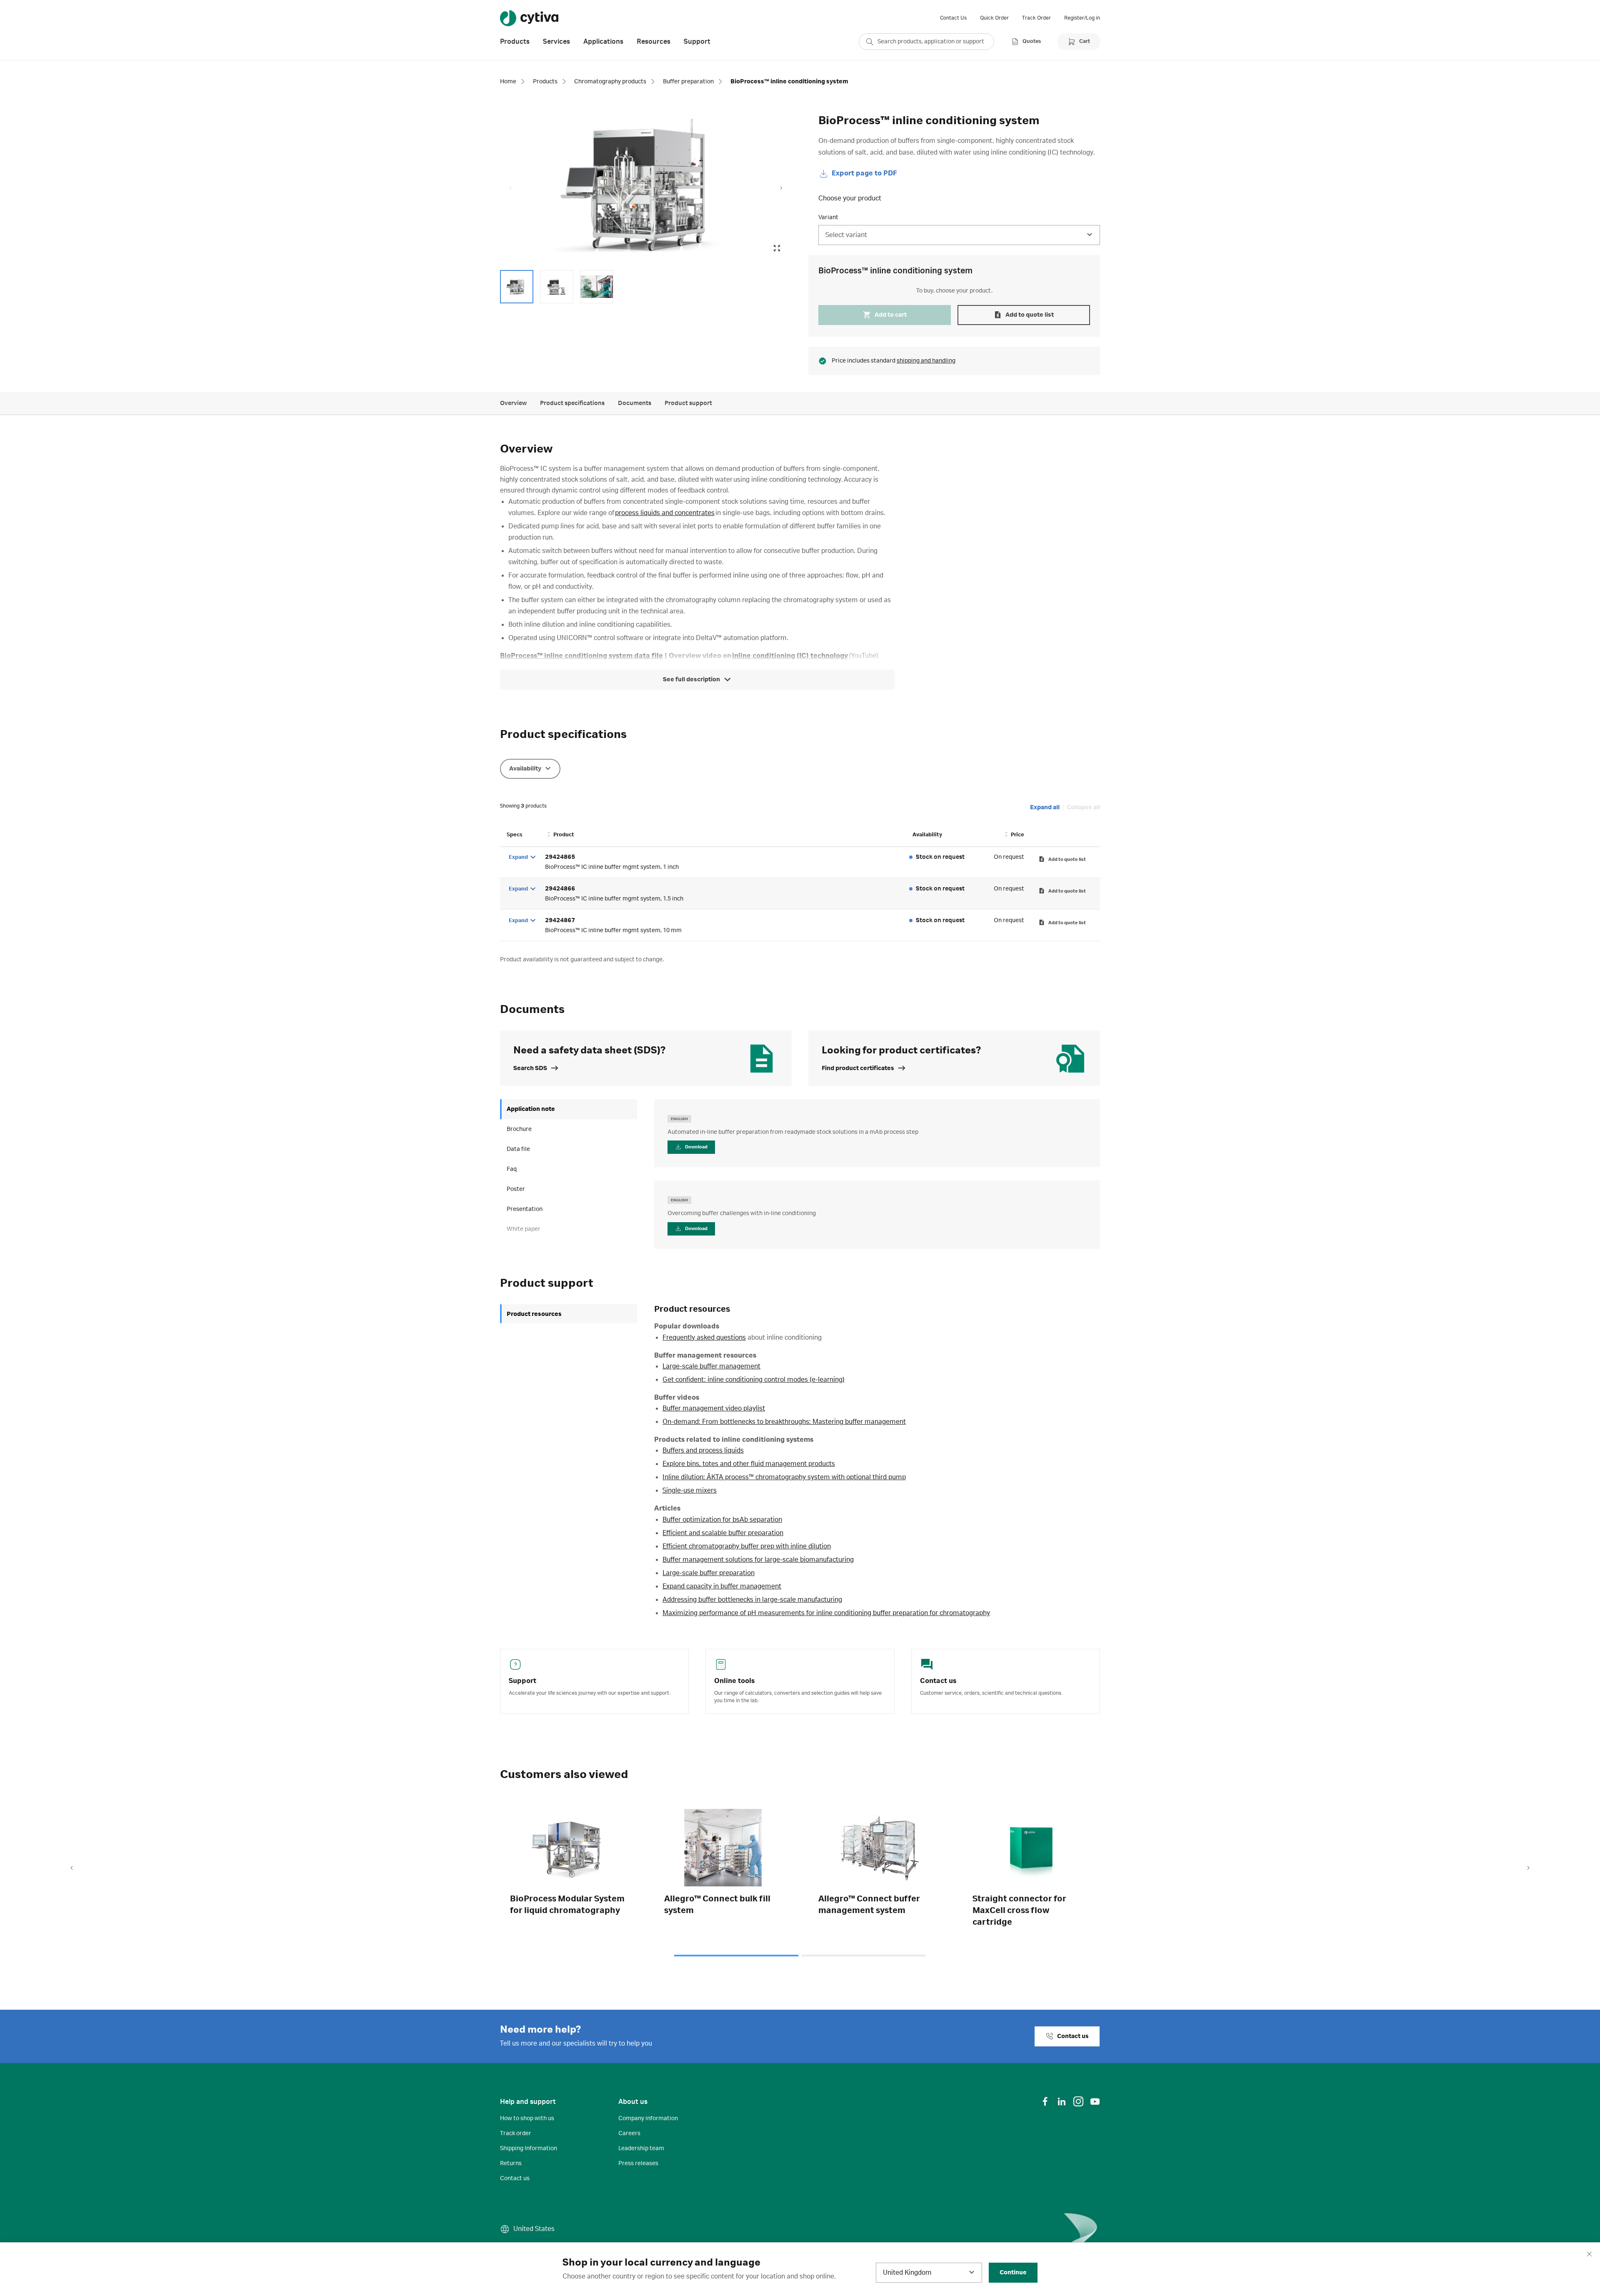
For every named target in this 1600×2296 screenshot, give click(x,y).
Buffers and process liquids (703, 1451)
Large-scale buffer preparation (709, 1573)
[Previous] (72, 1868)
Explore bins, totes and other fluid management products (749, 1464)
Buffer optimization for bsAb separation (722, 1520)
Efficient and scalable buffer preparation (723, 1533)
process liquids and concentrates (665, 513)
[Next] (1528, 1868)
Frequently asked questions (704, 1338)
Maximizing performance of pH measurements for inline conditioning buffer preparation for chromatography (826, 1613)
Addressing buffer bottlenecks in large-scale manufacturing (752, 1600)
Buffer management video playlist (714, 1408)
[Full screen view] (777, 248)
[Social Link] (1045, 2101)
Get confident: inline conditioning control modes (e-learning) (754, 1380)
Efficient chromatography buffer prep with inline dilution (747, 1546)
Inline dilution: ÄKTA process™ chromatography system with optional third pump (784, 1477)
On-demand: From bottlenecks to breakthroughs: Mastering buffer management (784, 1422)
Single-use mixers (690, 1491)
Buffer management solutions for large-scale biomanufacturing (758, 1560)
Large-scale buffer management (711, 1366)
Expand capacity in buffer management (722, 1586)
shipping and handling (926, 361)
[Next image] (781, 188)
